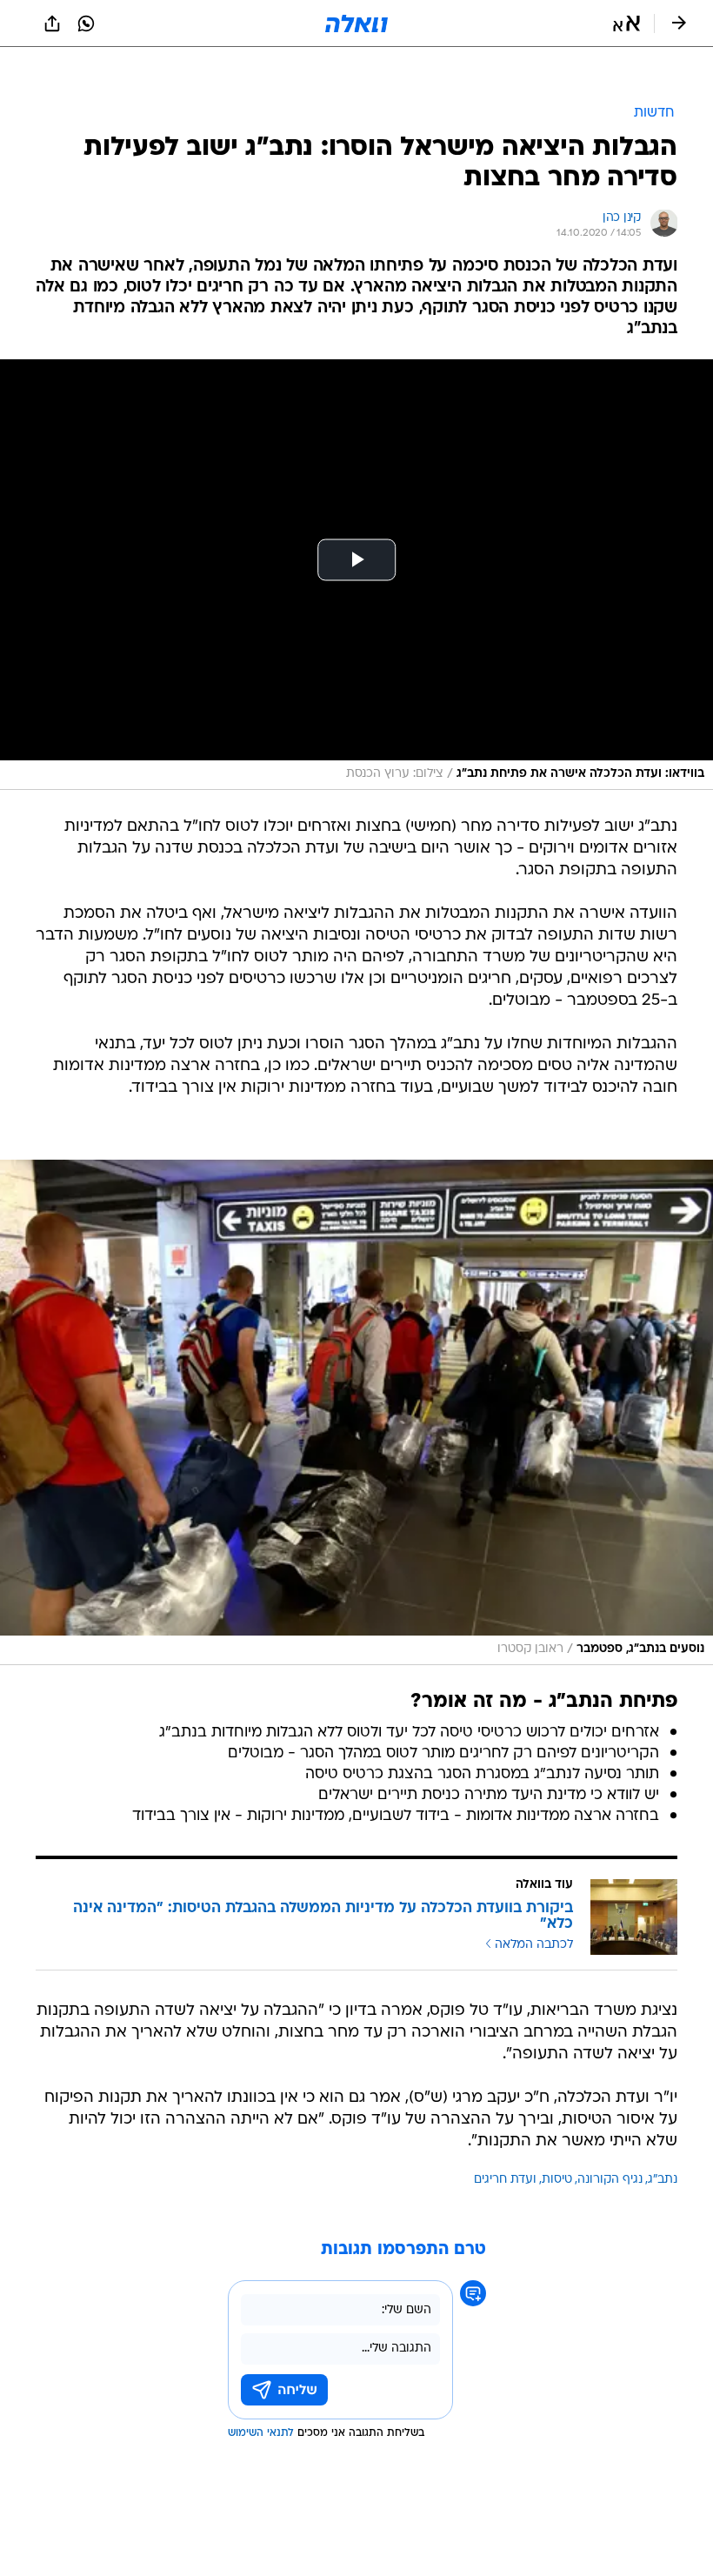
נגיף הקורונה (610, 2180)
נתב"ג (663, 2180)
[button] (626, 23)
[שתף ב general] (52, 23)
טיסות (557, 2180)
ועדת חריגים (505, 2180)
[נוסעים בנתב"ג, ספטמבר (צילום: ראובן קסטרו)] (356, 1412)
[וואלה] (356, 23)
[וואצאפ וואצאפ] (86, 23)
